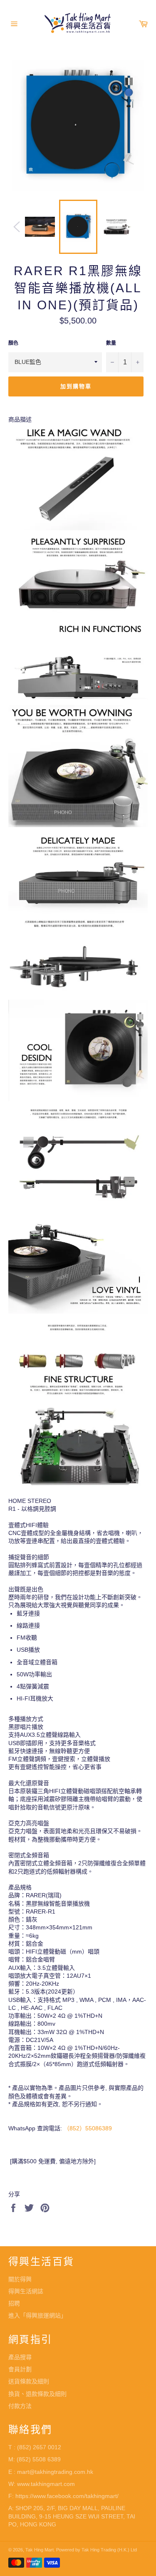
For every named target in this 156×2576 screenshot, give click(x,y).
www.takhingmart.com (46, 2484)
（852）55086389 (88, 2128)
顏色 (13, 343)
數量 (111, 343)
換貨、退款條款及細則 (37, 2394)
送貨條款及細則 (29, 2381)
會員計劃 (20, 2369)
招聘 (14, 2303)
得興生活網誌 (26, 2291)
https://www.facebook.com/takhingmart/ (67, 2496)
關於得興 (20, 2279)
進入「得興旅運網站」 (37, 2315)
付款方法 (20, 2406)
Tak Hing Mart (40, 2550)
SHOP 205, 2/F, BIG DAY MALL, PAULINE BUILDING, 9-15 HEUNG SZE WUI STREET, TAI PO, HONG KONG (72, 2516)
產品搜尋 (20, 2357)
